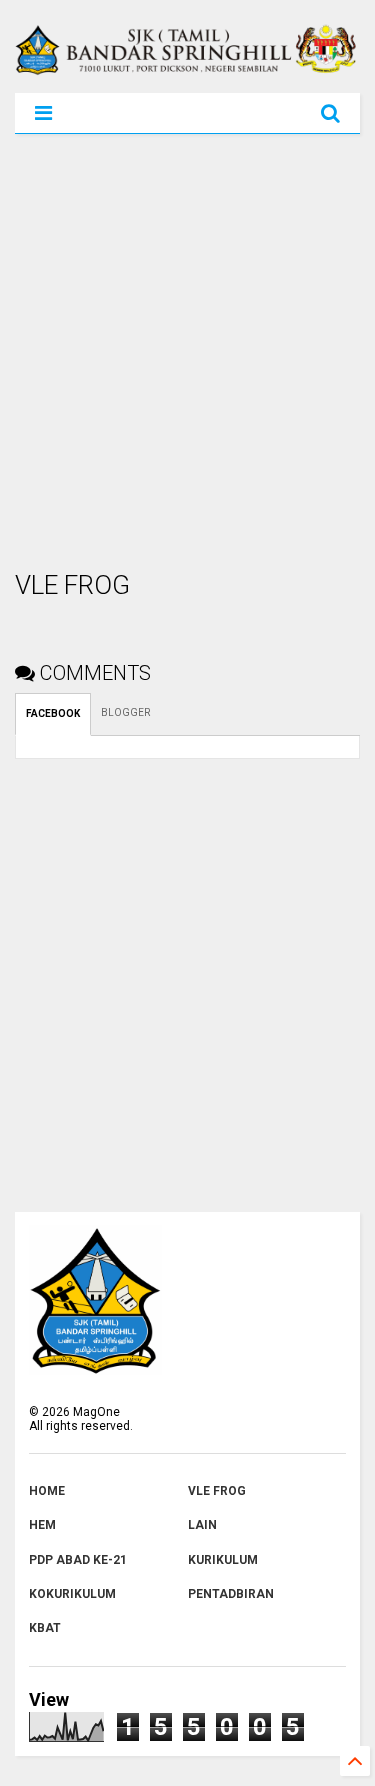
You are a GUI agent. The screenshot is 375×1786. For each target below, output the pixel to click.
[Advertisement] (187, 351)
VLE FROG (217, 1491)
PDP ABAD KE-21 (78, 1560)
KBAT (45, 1628)
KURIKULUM (223, 1560)
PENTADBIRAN (231, 1594)
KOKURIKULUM (72, 1594)
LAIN (202, 1525)
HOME (47, 1491)
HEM (42, 1525)
